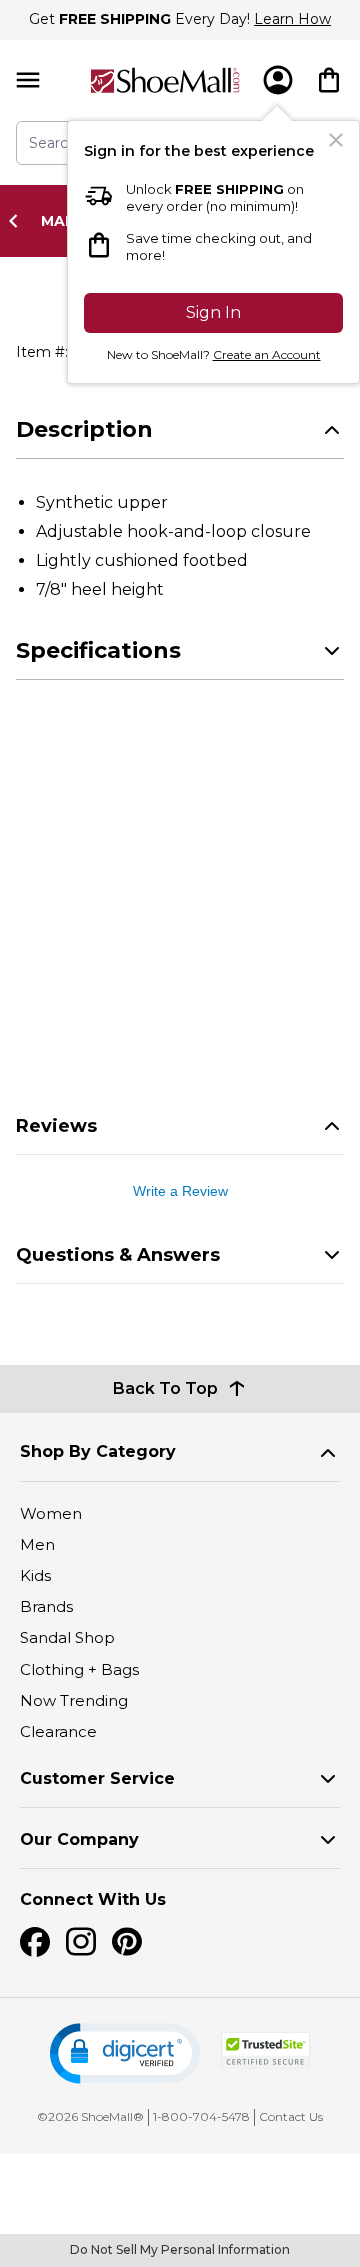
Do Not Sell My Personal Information (180, 2249)
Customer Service (97, 1778)
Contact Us (291, 2116)
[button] (125, 2053)
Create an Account (267, 354)
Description (84, 429)
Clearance (58, 1731)
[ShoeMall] (165, 80)
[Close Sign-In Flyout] (336, 140)
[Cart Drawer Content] (329, 80)
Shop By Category (98, 1451)
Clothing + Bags (79, 1669)
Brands (46, 1606)
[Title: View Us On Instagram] (81, 1942)
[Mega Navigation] (28, 80)
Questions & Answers (118, 1255)
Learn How (292, 19)
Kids (35, 1575)
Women (51, 1513)
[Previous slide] (19, 221)
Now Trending (74, 1700)
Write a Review (180, 1191)
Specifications (98, 650)
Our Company (79, 1839)
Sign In (213, 312)
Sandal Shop (67, 1637)
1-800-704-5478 (201, 2116)
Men (37, 1544)
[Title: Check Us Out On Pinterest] (127, 1942)
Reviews (56, 1126)
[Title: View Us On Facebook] (35, 1942)
